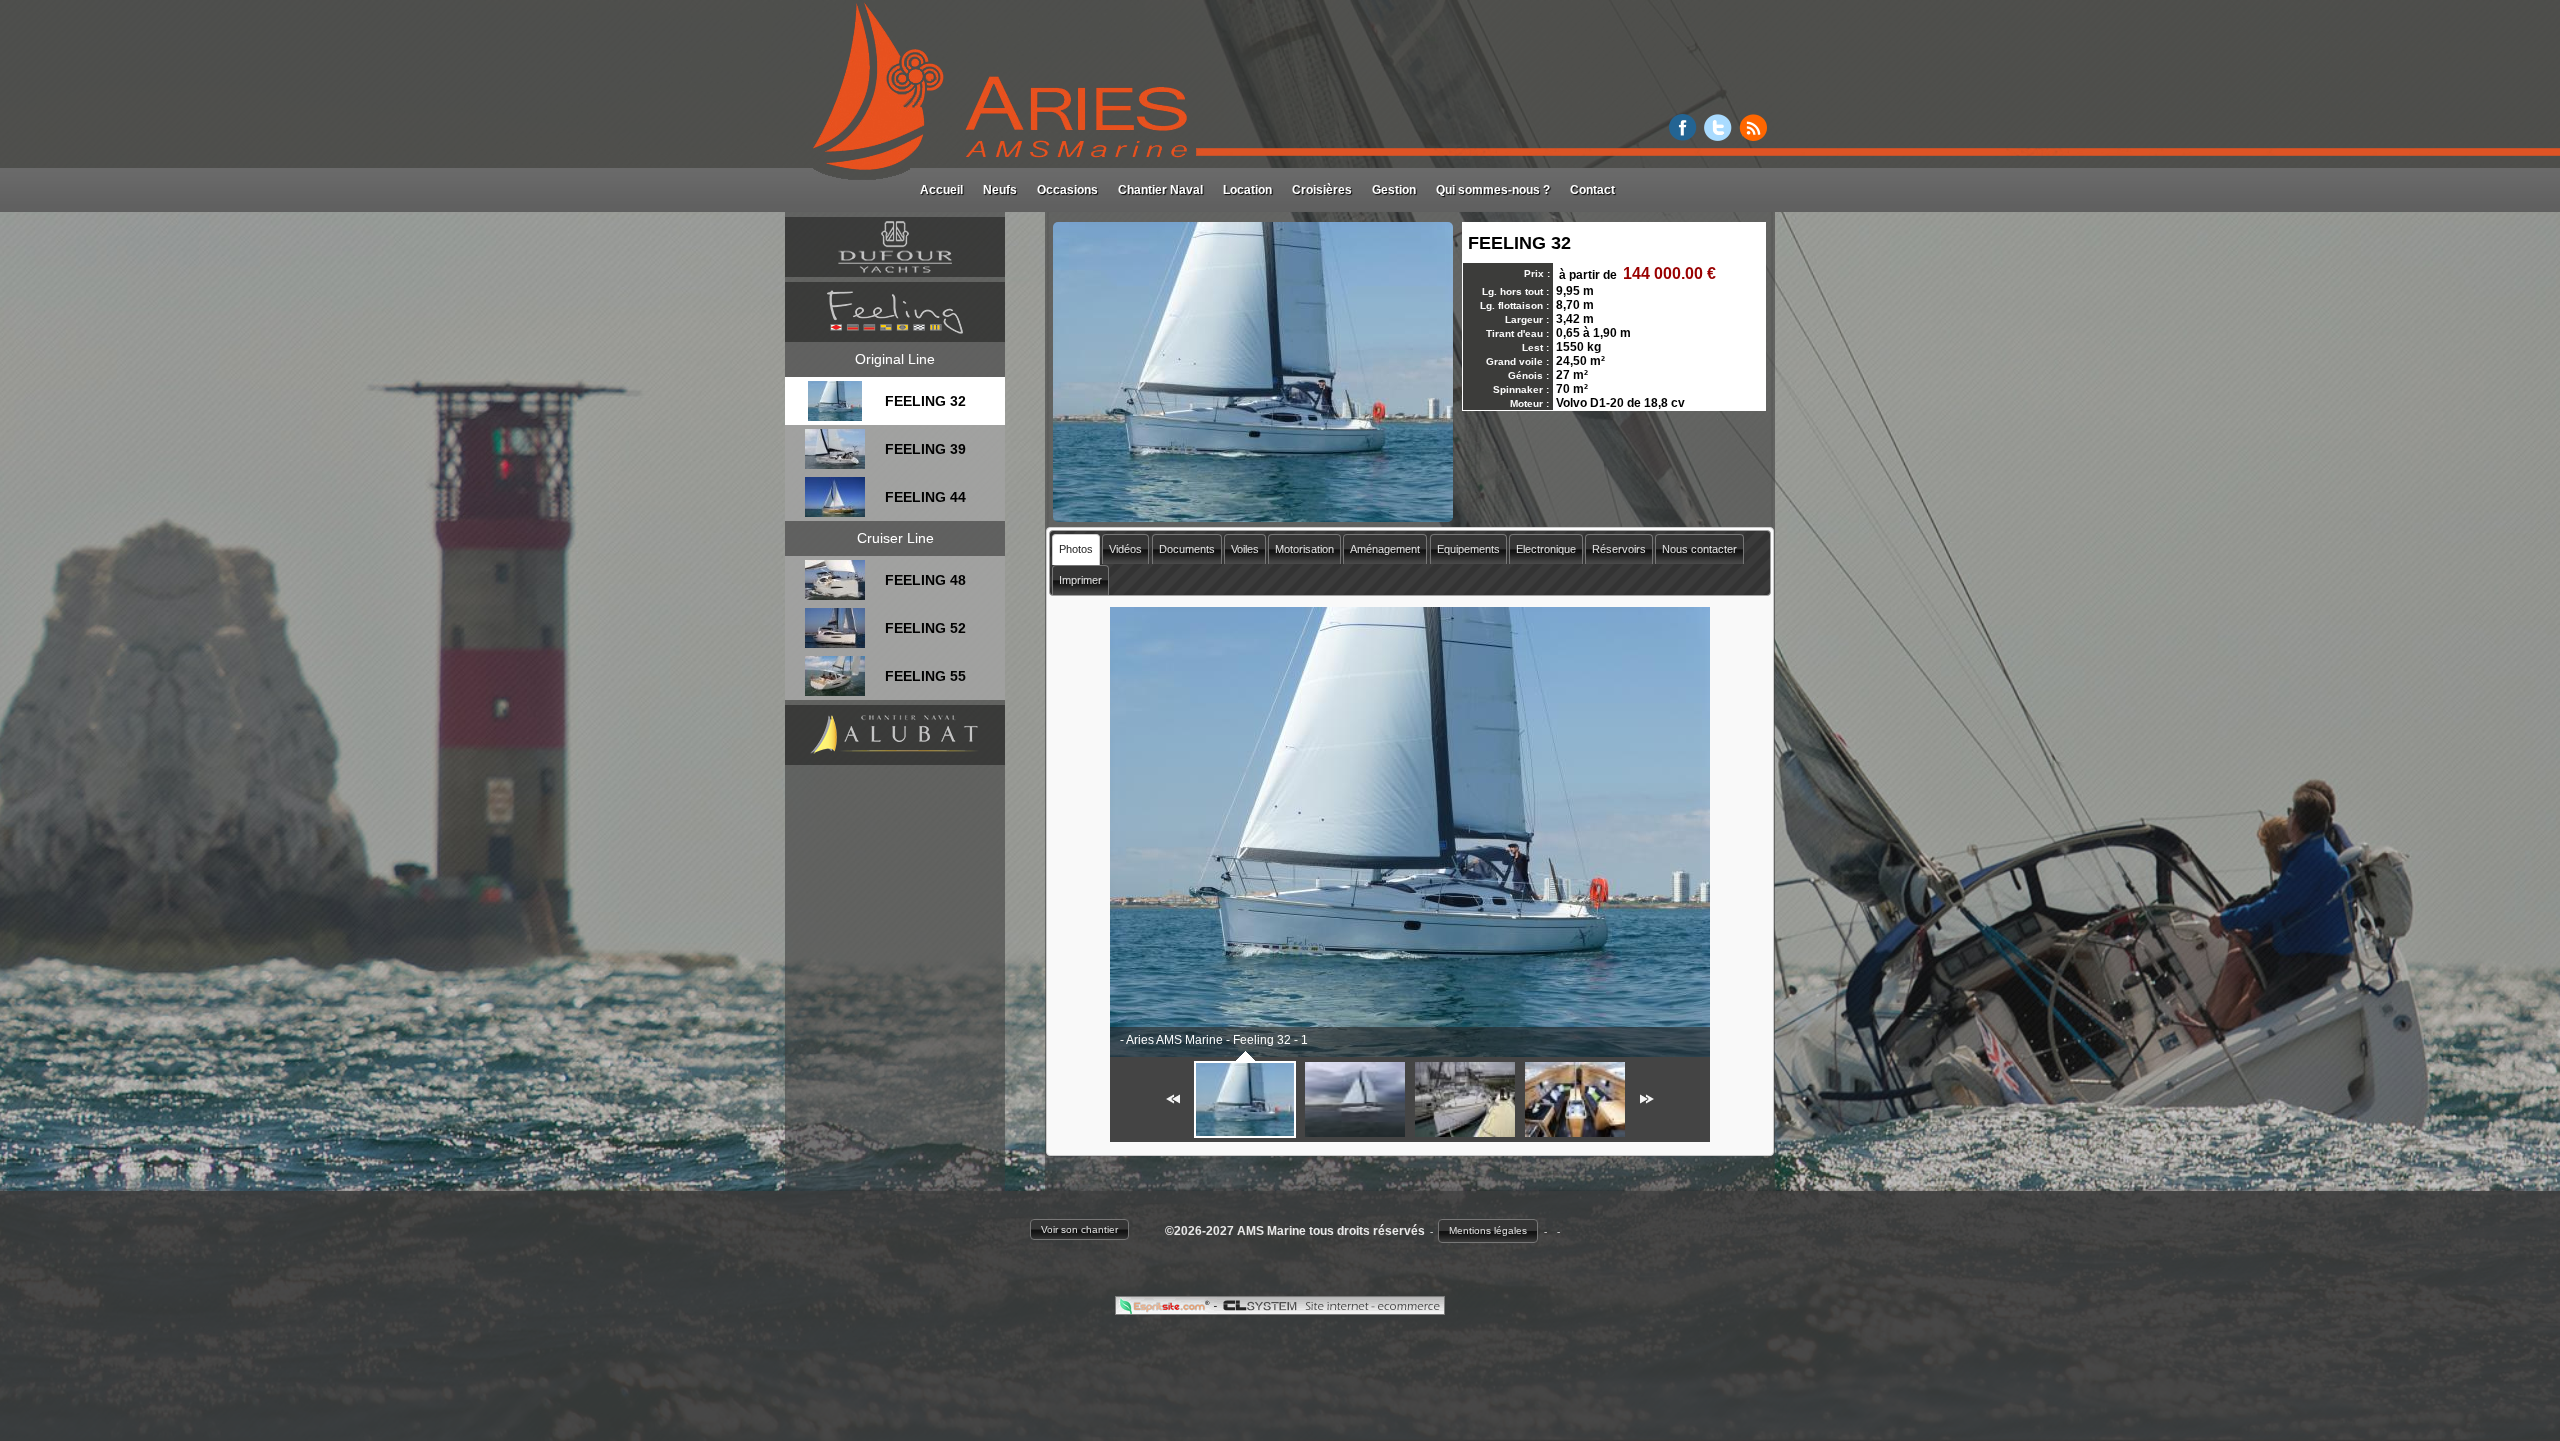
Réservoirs (1619, 549)
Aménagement (1385, 549)
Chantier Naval (1160, 190)
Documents (1187, 549)
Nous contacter (1699, 549)
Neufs (1000, 190)
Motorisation (1304, 549)
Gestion (1394, 190)
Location (1247, 190)
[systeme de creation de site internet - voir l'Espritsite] (1166, 1309)
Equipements (1468, 549)
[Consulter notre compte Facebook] (1683, 135)
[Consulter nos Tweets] (1718, 135)
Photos (1076, 549)
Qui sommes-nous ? (1493, 190)
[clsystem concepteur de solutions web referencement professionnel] (1331, 1309)
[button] (1079, 1229)
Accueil (941, 190)
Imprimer (1080, 580)
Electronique (1546, 549)
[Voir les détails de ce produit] (834, 415)
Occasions (1067, 190)
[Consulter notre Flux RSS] (1753, 135)
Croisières (1322, 190)
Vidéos (1125, 549)
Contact (1592, 190)
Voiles (1245, 549)
